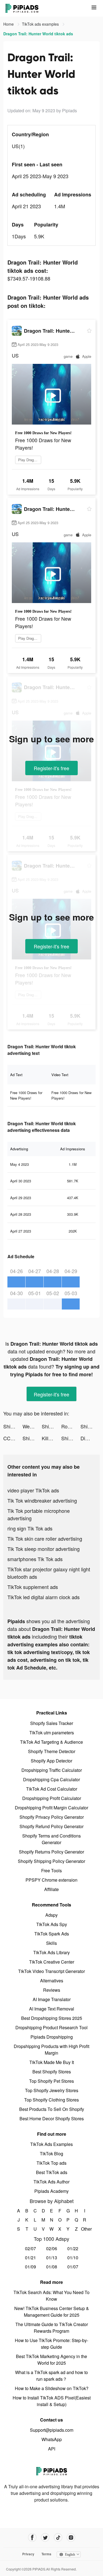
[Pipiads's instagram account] (71, 2538)
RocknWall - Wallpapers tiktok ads (71, 1426)
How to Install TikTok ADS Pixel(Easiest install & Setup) (52, 2401)
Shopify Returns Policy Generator (51, 1852)
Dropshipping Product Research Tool (51, 2027)
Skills (51, 1943)
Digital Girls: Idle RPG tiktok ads (90, 1438)
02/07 (30, 2248)
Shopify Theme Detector (52, 1751)
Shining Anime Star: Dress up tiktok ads (13, 1426)
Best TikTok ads (52, 2172)
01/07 (73, 2267)
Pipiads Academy (51, 2191)
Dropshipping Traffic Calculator (52, 1770)
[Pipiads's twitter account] (45, 2538)
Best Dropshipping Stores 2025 (52, 2018)
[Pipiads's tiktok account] (58, 2538)
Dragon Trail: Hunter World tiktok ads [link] (38, 34)
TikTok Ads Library (51, 1952)
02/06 (52, 2248)
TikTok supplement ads (33, 1587)
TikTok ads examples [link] (41, 24)
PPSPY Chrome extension (51, 1880)
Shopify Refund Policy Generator (51, 1826)
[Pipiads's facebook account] (32, 2538)
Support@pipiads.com (52, 2430)
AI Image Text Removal (52, 2009)
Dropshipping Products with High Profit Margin (51, 2050)
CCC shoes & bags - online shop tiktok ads (13, 1438)
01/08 (52, 2267)
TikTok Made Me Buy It (52, 2062)
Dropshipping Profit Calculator (52, 1798)
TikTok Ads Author (51, 2182)
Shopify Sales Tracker (52, 1723)
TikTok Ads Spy (52, 1924)
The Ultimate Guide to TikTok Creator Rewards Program (52, 2328)
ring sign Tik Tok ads (30, 1528)
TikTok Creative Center (52, 1962)
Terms (46, 2554)
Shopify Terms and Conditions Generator (51, 1839)
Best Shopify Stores (52, 2072)
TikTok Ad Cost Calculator (52, 1789)
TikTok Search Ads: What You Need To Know (51, 2296)
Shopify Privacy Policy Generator (52, 1817)
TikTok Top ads (51, 2163)
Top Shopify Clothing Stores (51, 2100)
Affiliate (51, 1889)
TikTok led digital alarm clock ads (44, 1597)
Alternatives (52, 1981)
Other (84, 2229)
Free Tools (51, 1870)
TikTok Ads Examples (51, 2144)
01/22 (73, 2248)
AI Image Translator (52, 1999)
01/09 (30, 2267)
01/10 (73, 2258)
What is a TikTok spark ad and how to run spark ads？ (51, 2376)
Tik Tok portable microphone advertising (39, 1514)
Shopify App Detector (51, 1761)
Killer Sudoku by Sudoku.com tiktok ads (51, 1438)
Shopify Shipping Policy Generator (51, 1861)
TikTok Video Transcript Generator (51, 1971)
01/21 (30, 2258)
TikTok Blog (51, 2154)
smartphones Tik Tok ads (35, 1559)
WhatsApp (52, 2439)
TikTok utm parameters (52, 1733)
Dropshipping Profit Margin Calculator (51, 1808)
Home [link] (9, 24)
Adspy (51, 1915)
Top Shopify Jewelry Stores (52, 2090)
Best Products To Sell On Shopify (52, 2109)
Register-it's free (51, 768)
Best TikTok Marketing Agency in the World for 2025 (51, 2360)
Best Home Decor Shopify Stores (52, 2118)
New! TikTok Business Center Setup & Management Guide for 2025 (52, 2312)
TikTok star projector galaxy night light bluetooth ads (49, 1573)
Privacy (28, 2554)
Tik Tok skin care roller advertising (45, 1538)
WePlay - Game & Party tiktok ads (32, 1426)
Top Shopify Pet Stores (51, 2081)
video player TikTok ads (33, 1490)
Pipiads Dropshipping (52, 2037)
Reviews (52, 1990)
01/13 (52, 2258)
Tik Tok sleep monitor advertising (44, 1549)
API (52, 2449)
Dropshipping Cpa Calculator (51, 1779)
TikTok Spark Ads (52, 1934)
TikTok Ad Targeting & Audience (51, 1742)
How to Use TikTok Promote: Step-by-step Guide (51, 2344)
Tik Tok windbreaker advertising (42, 1500)
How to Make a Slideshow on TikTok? (52, 2388)
